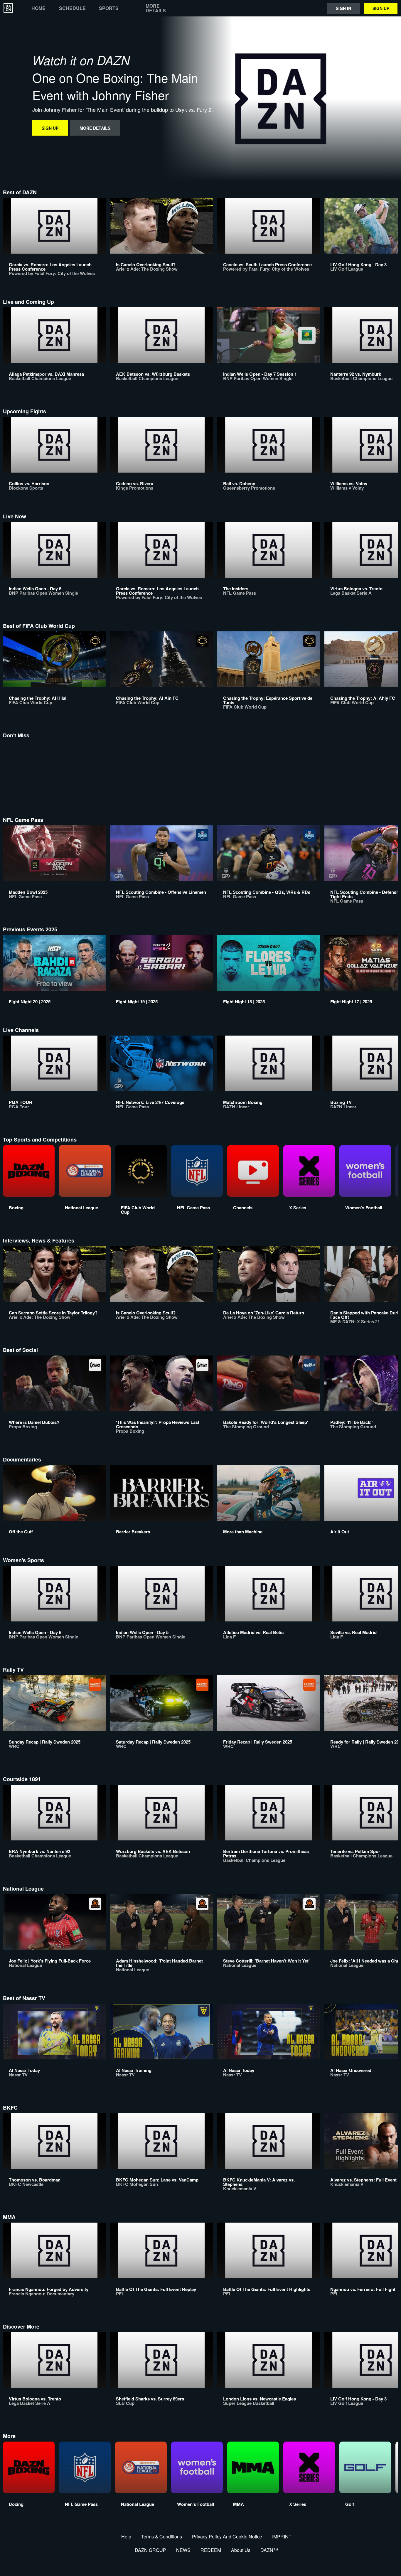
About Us (241, 2550)
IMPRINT (282, 2537)
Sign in (343, 8)
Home (38, 8)
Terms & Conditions (162, 2537)
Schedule (72, 8)
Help (126, 2537)
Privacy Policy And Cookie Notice (227, 2537)
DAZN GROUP (150, 2550)
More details (156, 8)
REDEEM (211, 2550)
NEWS (183, 2550)
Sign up (381, 8)
